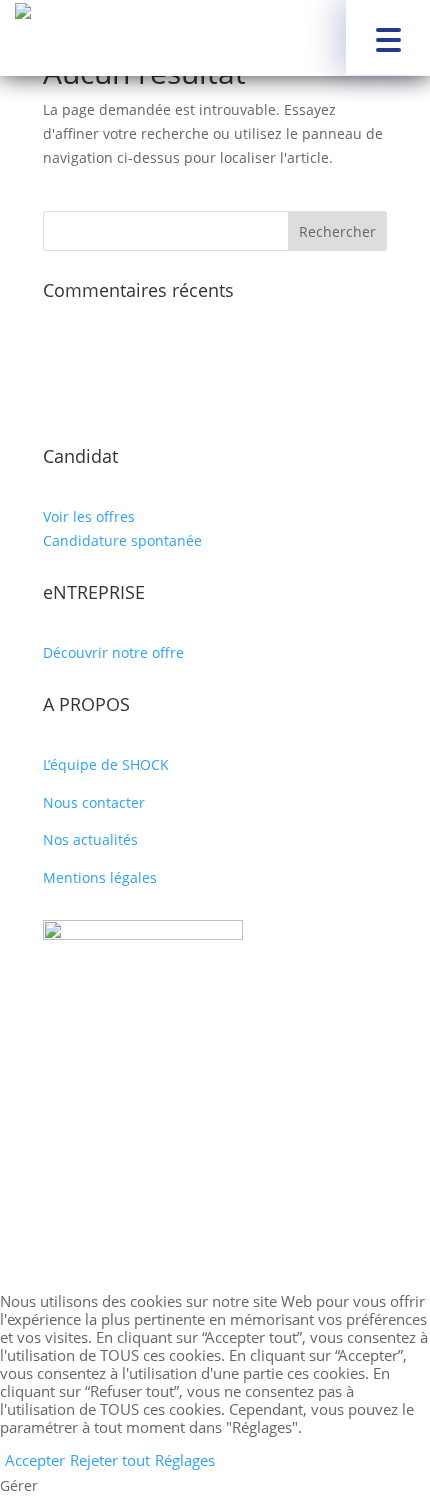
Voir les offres (89, 516)
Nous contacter (94, 802)
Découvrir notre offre (113, 652)
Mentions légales (100, 877)
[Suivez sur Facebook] (175, 1188)
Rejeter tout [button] (110, 1460)
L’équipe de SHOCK (106, 764)
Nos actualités (90, 839)
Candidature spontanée (122, 540)
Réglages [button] (185, 1460)
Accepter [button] (35, 1460)
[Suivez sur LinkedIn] (215, 1188)
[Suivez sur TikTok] (255, 1188)
